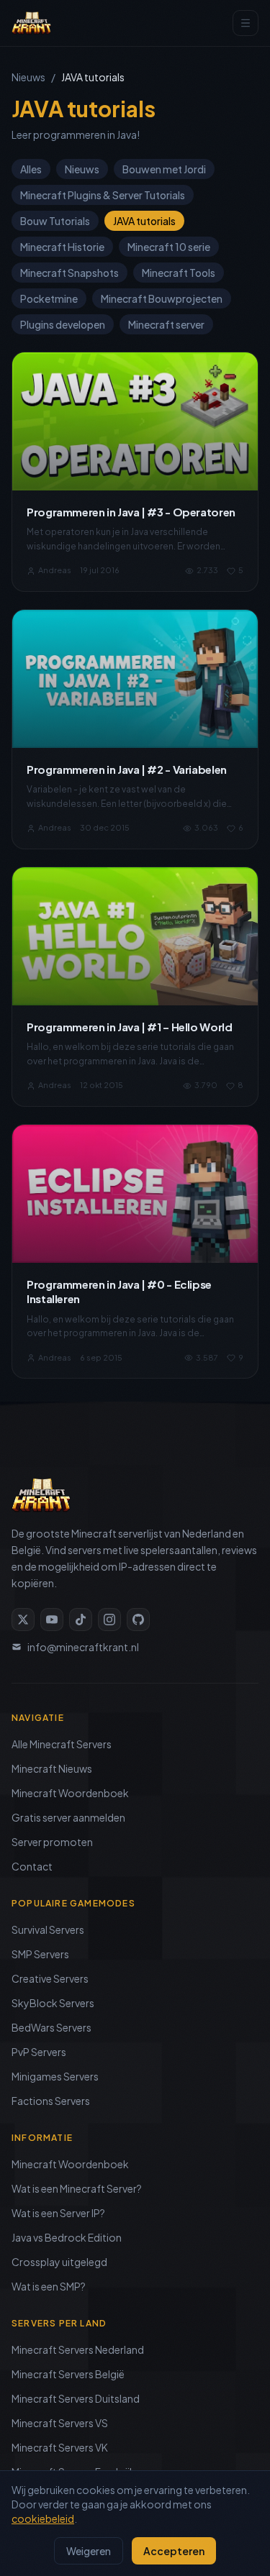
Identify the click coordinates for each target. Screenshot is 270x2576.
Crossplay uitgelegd (59, 2262)
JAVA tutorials (144, 221)
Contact (32, 1866)
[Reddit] (138, 1620)
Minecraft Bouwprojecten (162, 298)
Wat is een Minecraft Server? (77, 2188)
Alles (31, 169)
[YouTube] (52, 1620)
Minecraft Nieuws (52, 1768)
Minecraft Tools (179, 273)
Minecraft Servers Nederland (78, 2349)
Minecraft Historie (62, 247)
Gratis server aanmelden (68, 1817)
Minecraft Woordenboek (70, 1793)
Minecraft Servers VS (60, 2423)
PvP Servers (39, 2052)
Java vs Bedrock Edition (67, 2237)
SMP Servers (40, 1954)
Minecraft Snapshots (69, 273)
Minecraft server (166, 324)
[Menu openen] (246, 23)
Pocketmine (49, 298)
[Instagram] (109, 1620)
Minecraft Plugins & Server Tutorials (103, 195)
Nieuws (28, 77)
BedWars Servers (51, 2027)
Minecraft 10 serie (169, 247)
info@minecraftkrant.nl (83, 1647)
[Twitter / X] (23, 1620)
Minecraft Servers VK (60, 2447)
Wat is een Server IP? (58, 2213)
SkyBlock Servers (53, 2003)
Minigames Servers (55, 2076)
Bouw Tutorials (55, 221)
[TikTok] (81, 1620)
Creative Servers (50, 1978)
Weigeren (89, 2551)
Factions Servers (51, 2101)
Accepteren (174, 2551)
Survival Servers (48, 1929)
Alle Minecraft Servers (62, 1744)
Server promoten (52, 1842)
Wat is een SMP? (49, 2286)
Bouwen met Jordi (164, 169)
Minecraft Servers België (68, 2374)
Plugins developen (63, 324)
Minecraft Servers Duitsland (76, 2398)
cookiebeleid (43, 2518)
